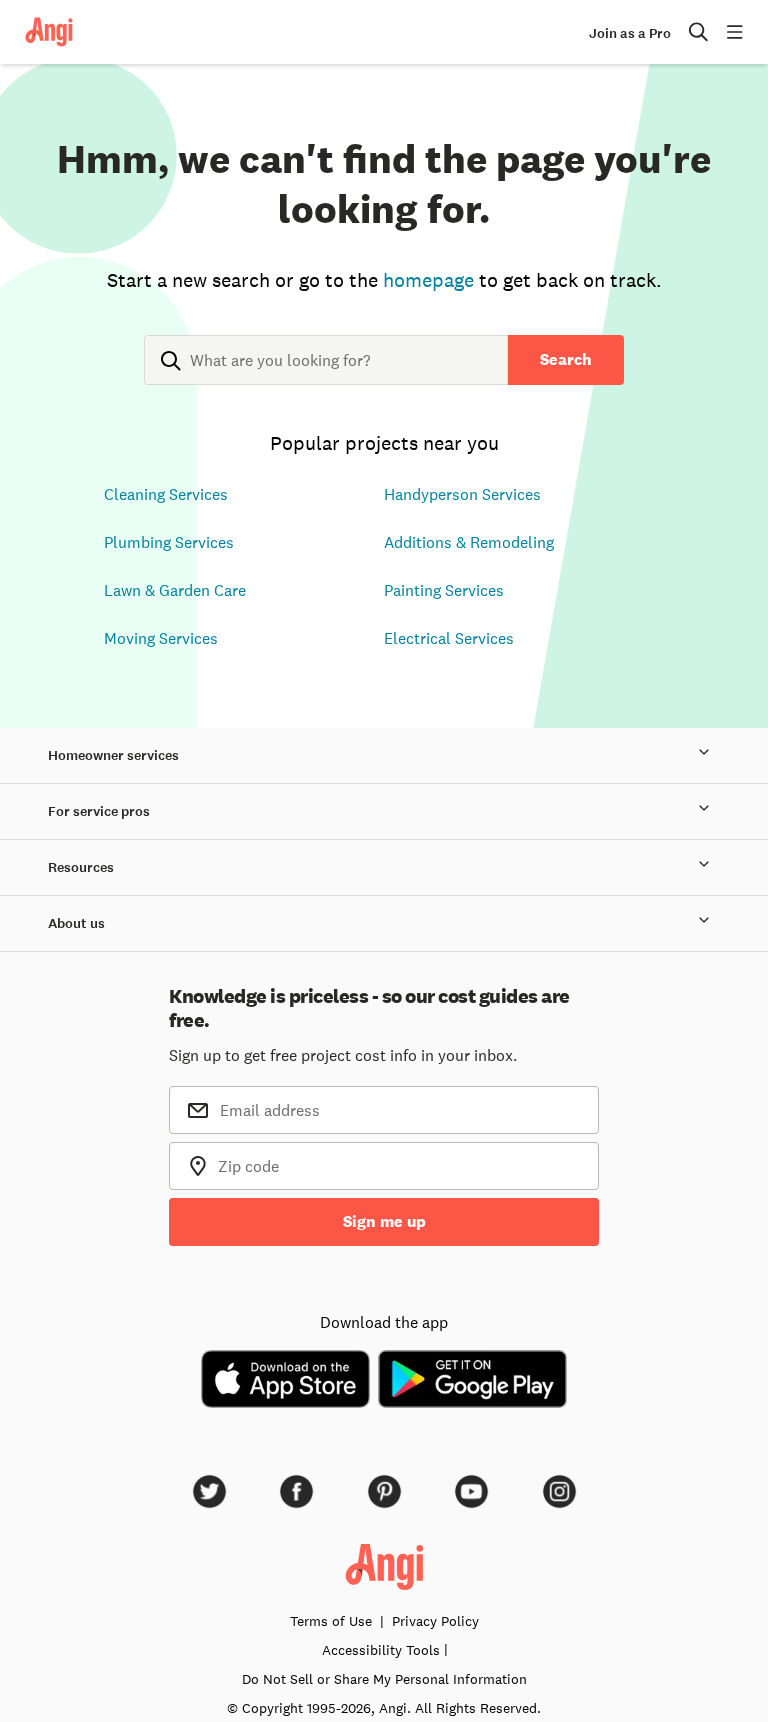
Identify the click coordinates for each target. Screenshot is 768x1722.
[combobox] (326, 376)
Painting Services (444, 590)
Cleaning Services (166, 494)
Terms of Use (331, 1621)
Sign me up (384, 1221)
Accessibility (381, 1650)
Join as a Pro (630, 33)
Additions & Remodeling (469, 542)
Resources (81, 867)
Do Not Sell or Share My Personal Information (384, 1679)
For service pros (99, 811)
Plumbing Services (169, 542)
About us (76, 923)
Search (566, 359)
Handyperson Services (462, 494)
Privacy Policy (435, 1621)
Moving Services (161, 638)
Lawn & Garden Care (175, 590)
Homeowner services (113, 755)
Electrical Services (449, 638)
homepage (428, 280)
